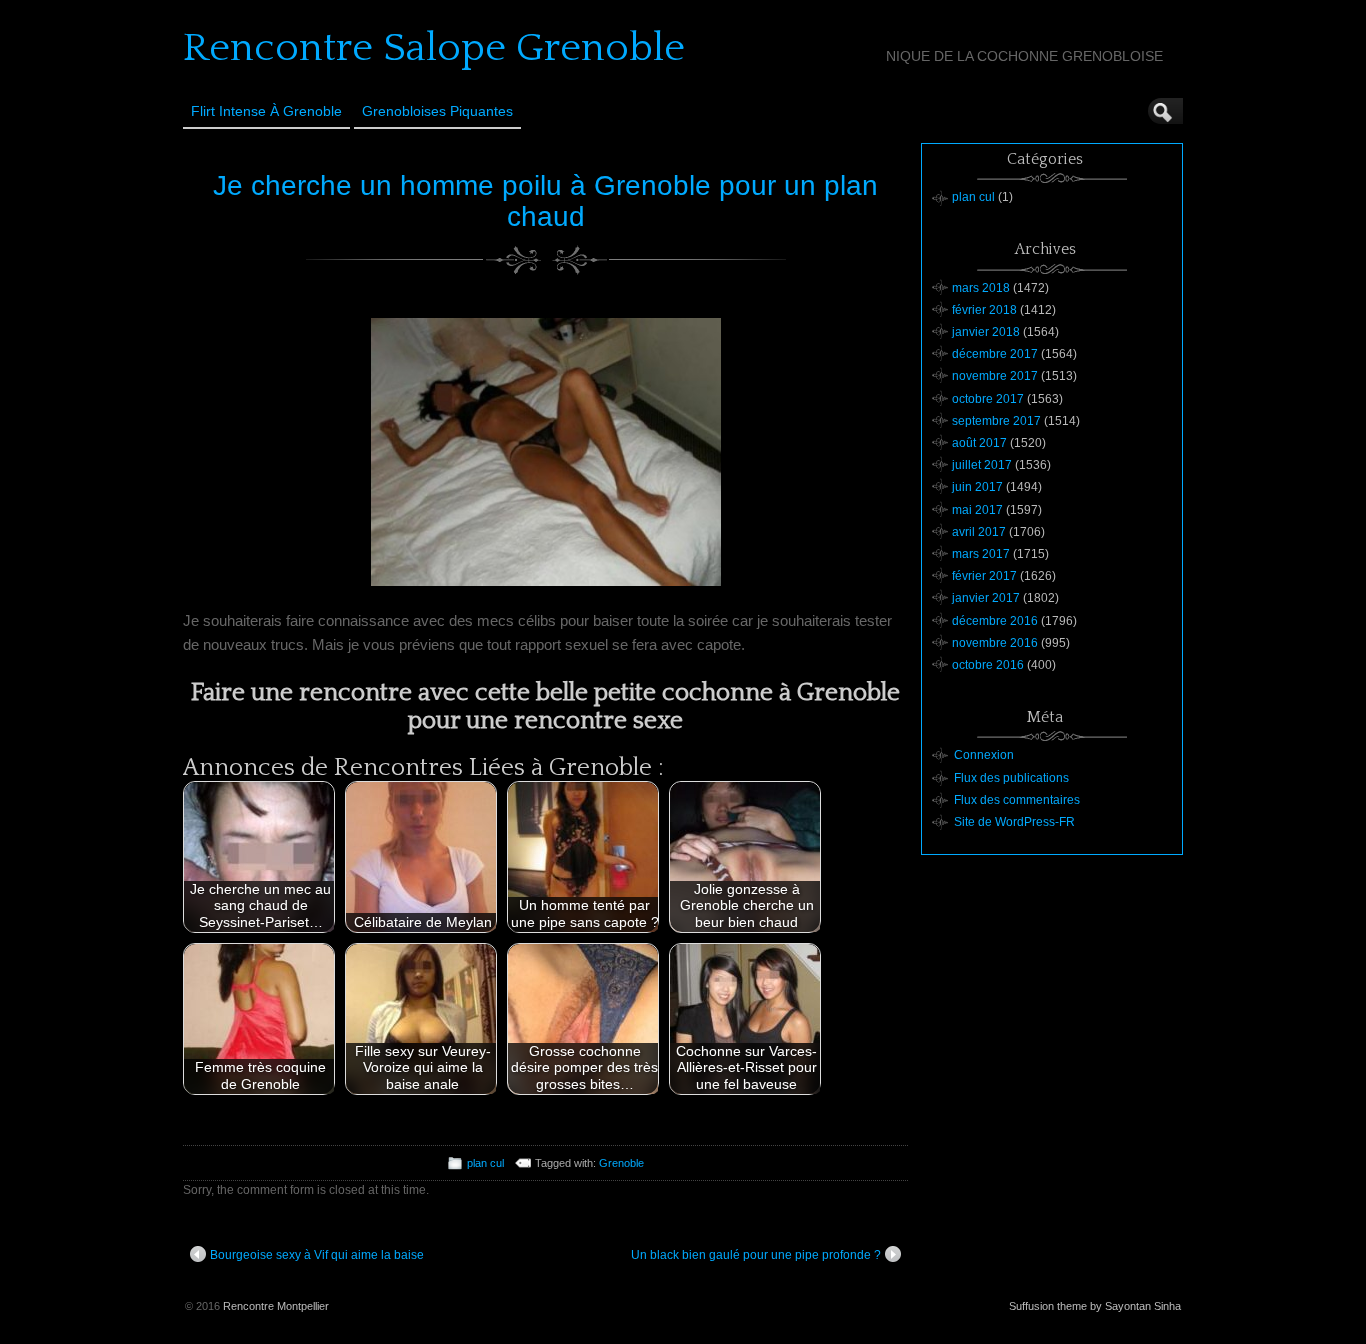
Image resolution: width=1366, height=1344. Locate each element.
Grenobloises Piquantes (437, 111)
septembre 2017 (996, 421)
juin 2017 (977, 487)
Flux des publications (1011, 778)
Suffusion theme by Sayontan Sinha (1095, 1306)
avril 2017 (979, 532)
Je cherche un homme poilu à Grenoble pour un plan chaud (545, 201)
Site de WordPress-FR (1014, 822)
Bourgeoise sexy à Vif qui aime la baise (317, 1255)
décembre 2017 (995, 354)
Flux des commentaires (1017, 800)
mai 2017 (977, 510)
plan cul (485, 1163)
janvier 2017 (986, 598)
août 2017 (979, 443)
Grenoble (621, 1163)
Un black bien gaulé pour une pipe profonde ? (756, 1255)
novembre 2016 (995, 643)
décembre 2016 (995, 621)
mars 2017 (981, 554)
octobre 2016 (988, 665)
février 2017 (984, 576)
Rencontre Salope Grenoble (434, 48)
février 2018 (984, 310)
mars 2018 (981, 288)
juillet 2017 (982, 465)
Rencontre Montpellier (276, 1306)
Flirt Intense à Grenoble (266, 111)
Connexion (984, 755)
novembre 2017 (995, 376)
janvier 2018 (986, 332)
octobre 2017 (988, 399)
